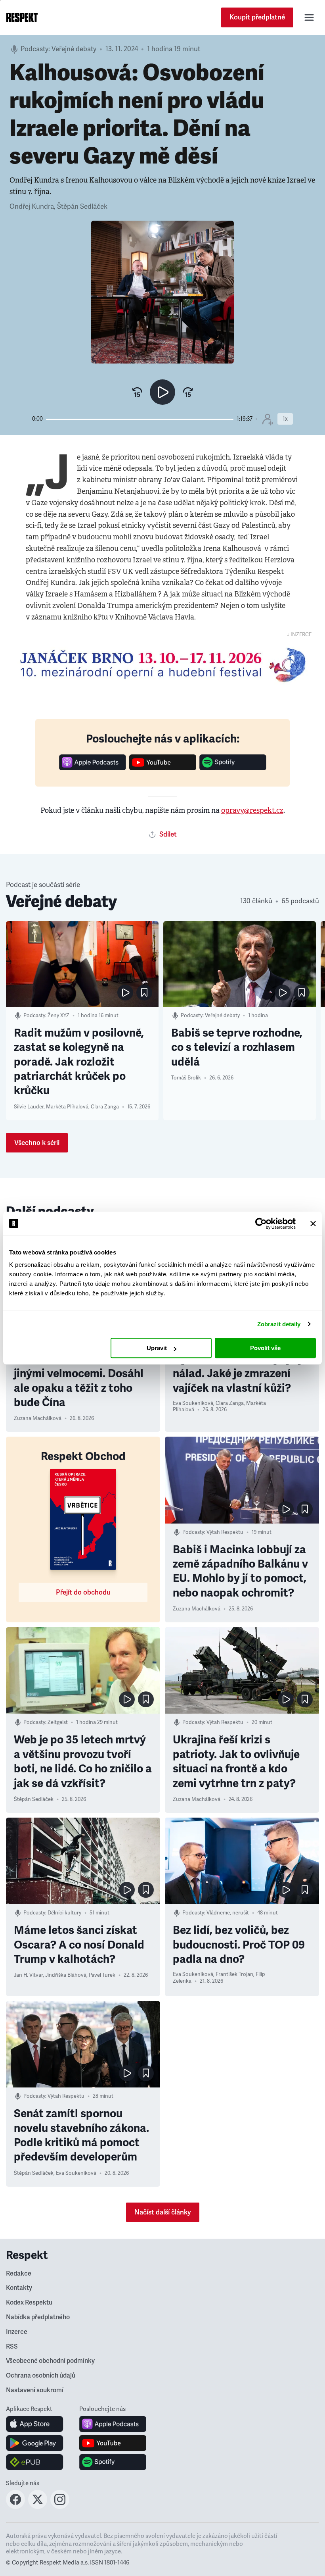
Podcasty (34, 49)
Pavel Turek (102, 1975)
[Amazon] (35, 2462)
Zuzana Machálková (38, 1418)
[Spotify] (233, 768)
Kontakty (19, 2288)
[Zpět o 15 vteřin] (137, 392)
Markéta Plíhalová (67, 1107)
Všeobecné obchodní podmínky (50, 2361)
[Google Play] (35, 2443)
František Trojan (234, 1974)
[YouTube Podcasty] (163, 768)
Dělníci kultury (64, 1913)
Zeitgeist (58, 1722)
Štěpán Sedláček (82, 207)
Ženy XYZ (58, 1016)
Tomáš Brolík (186, 1078)
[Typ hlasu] (267, 419)
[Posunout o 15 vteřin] (188, 392)
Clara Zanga (105, 1107)
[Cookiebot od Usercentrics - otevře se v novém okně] (261, 1224)
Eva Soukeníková (193, 1403)
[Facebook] (15, 2507)
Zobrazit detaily (279, 1324)
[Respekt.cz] (22, 17)
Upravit (157, 1348)
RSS (12, 2347)
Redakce (19, 2274)
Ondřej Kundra (32, 207)
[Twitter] (38, 2507)
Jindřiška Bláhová (66, 1975)
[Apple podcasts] (93, 768)
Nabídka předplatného (38, 2317)
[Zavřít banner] (313, 1224)
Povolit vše (265, 1348)
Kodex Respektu (29, 2303)
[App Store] (35, 2424)
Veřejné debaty (74, 49)
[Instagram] (60, 2507)
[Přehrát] (162, 392)
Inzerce (17, 2332)
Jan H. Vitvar (28, 1975)
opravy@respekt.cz (252, 810)
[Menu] (309, 17)
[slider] (140, 419)
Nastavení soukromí (35, 2390)
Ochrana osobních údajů (41, 2376)
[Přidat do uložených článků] (144, 993)
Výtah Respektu (225, 1532)
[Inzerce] (162, 665)
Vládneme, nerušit (228, 1913)
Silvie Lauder (29, 1107)
